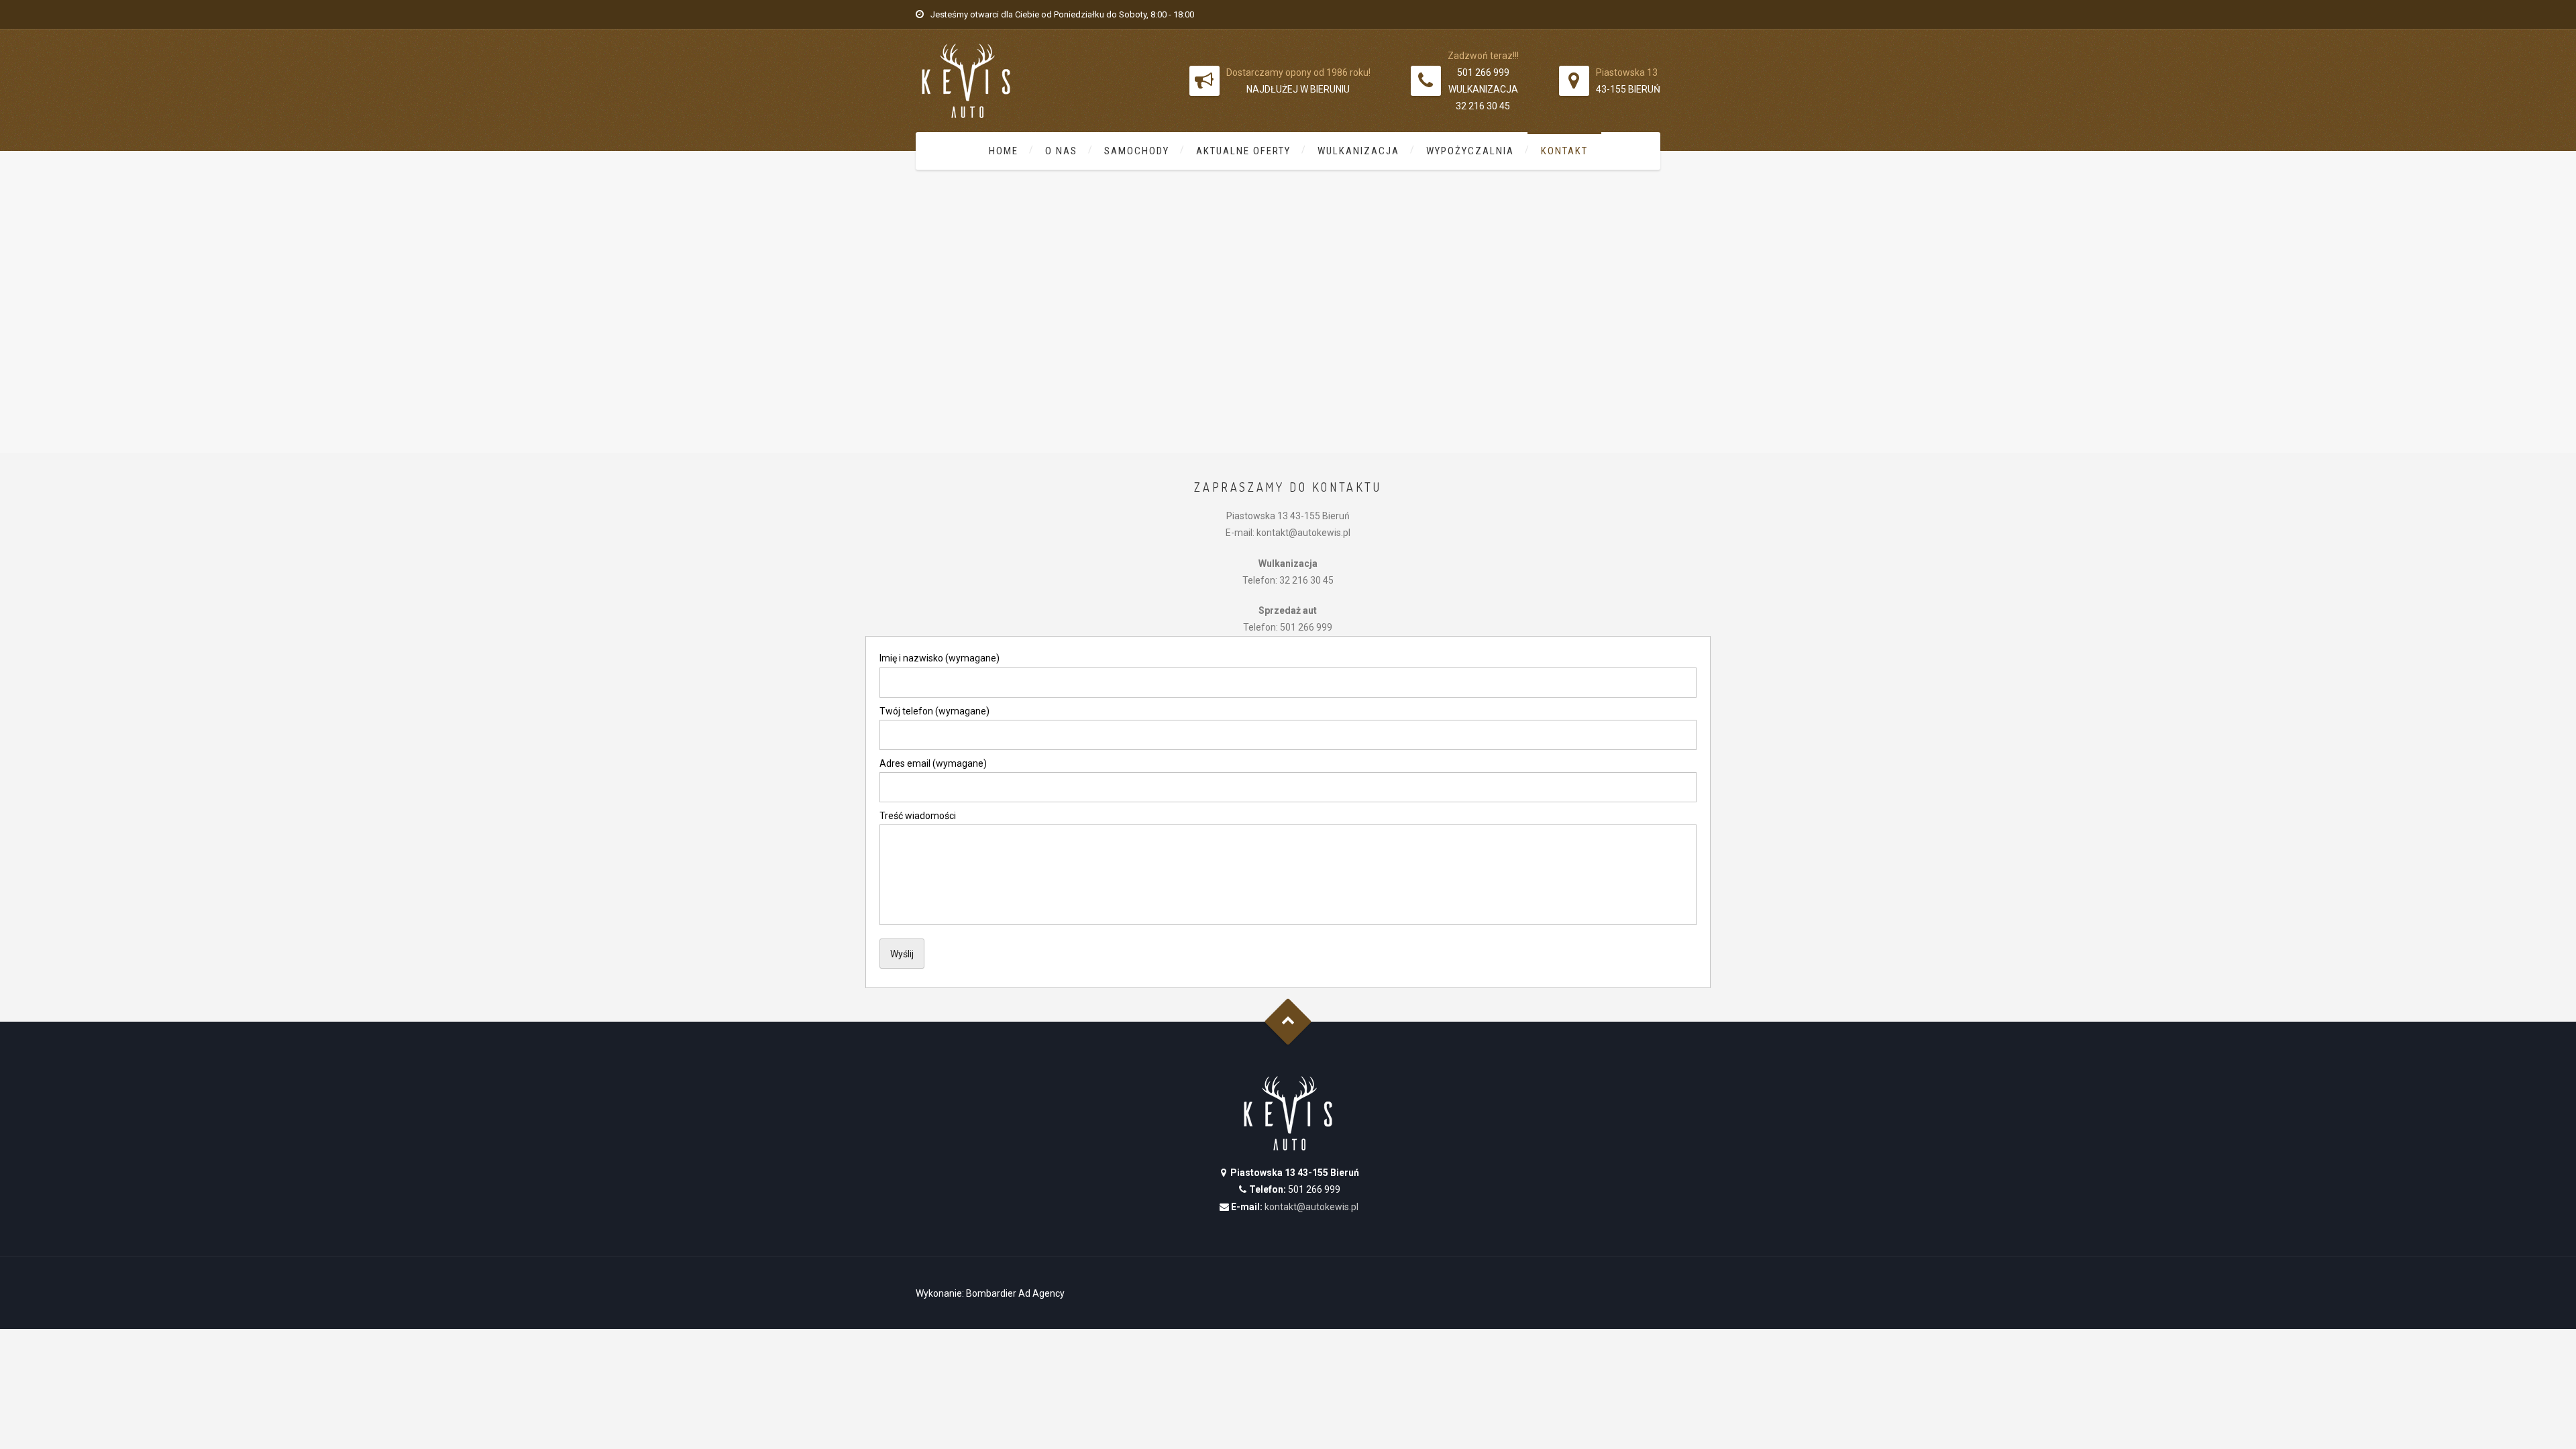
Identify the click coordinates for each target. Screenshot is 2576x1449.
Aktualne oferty (1243, 151)
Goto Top (1288, 1022)
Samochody (1137, 151)
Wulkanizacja (1358, 151)
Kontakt (1564, 151)
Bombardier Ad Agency (1015, 1293)
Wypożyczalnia (1470, 151)
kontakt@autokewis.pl (1311, 1207)
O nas (1061, 151)
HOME (1004, 151)
